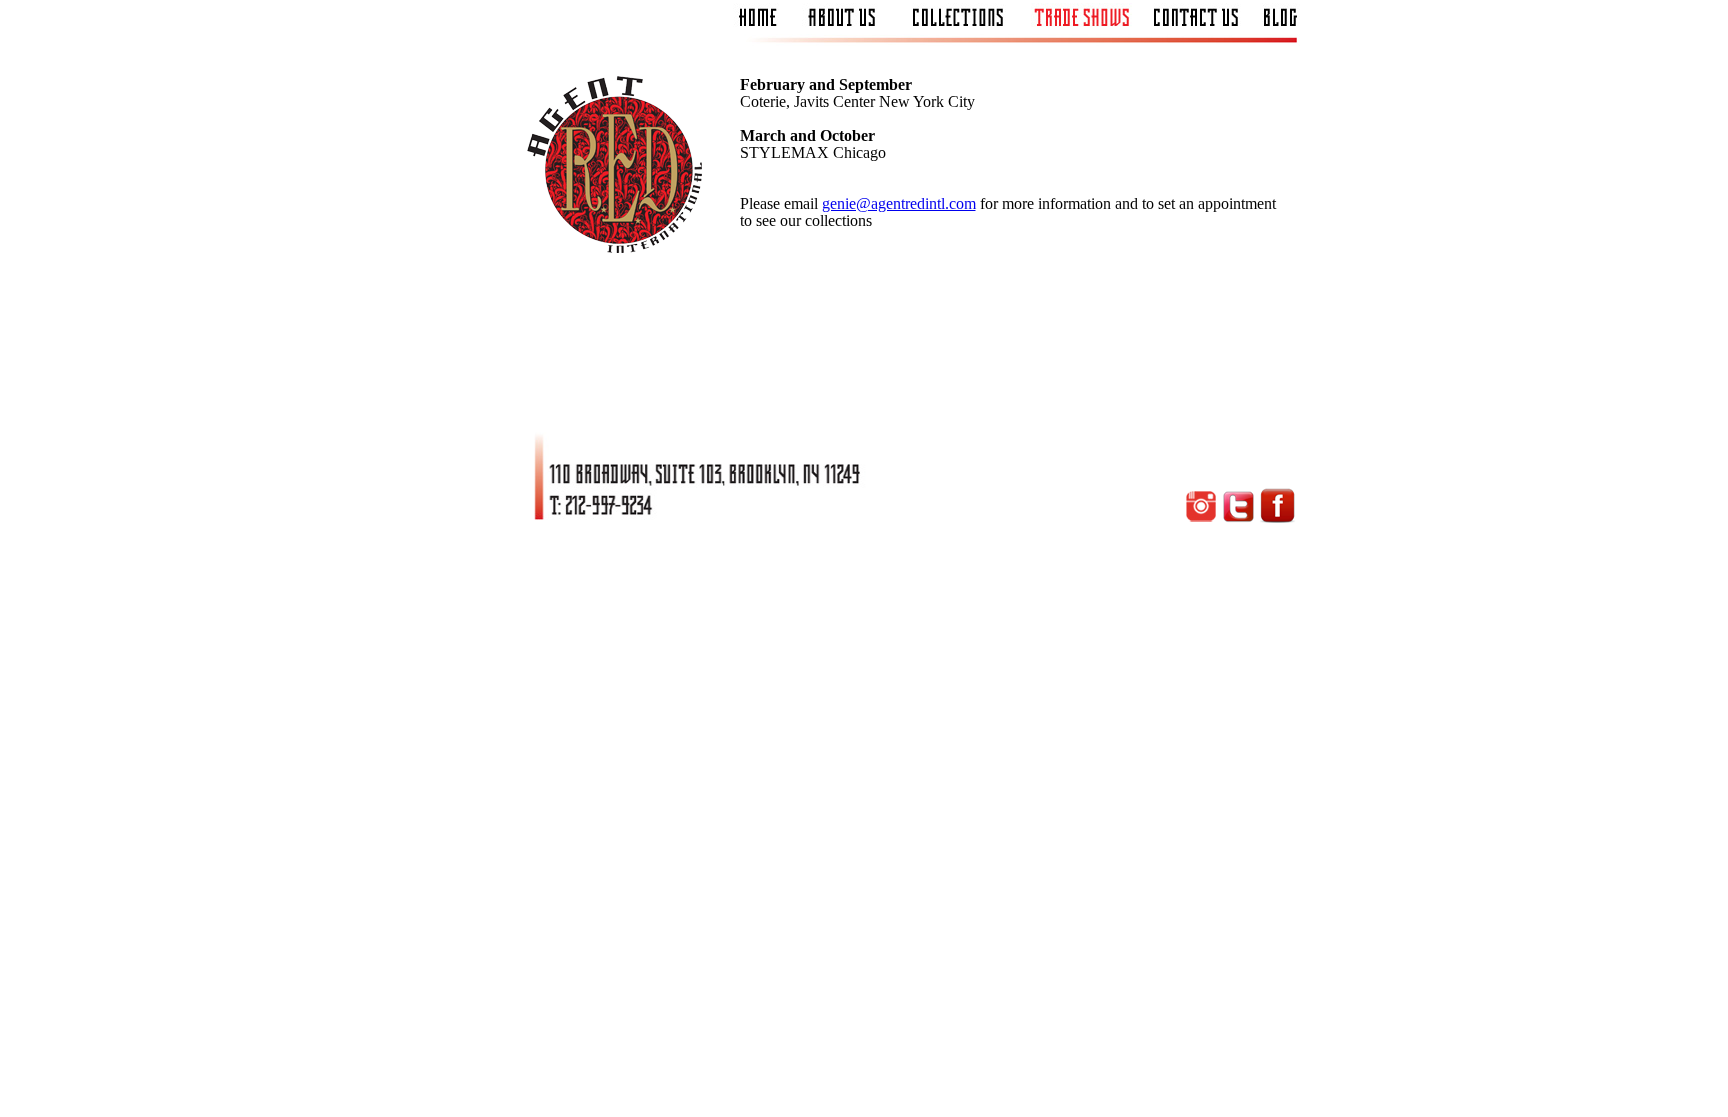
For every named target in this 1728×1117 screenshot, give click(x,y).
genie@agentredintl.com (899, 203)
